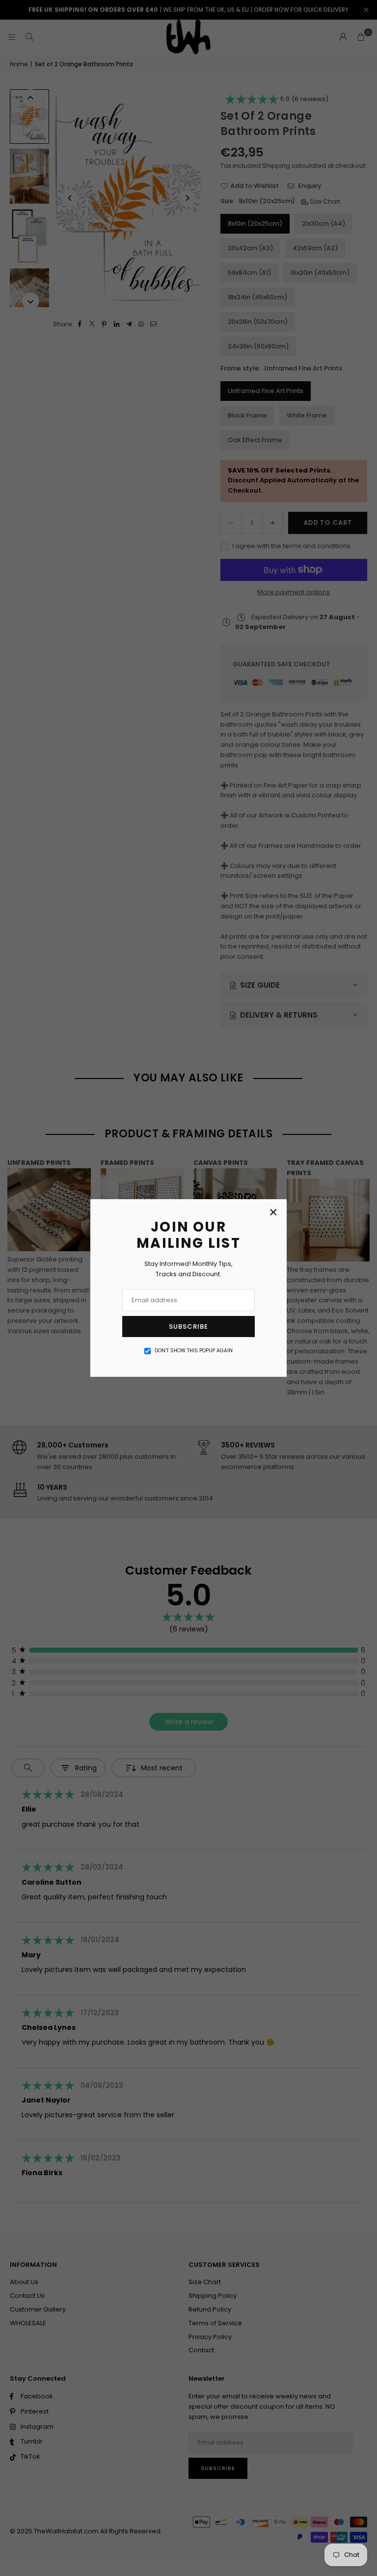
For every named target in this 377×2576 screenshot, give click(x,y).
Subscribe (188, 1327)
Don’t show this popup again (194, 1351)
